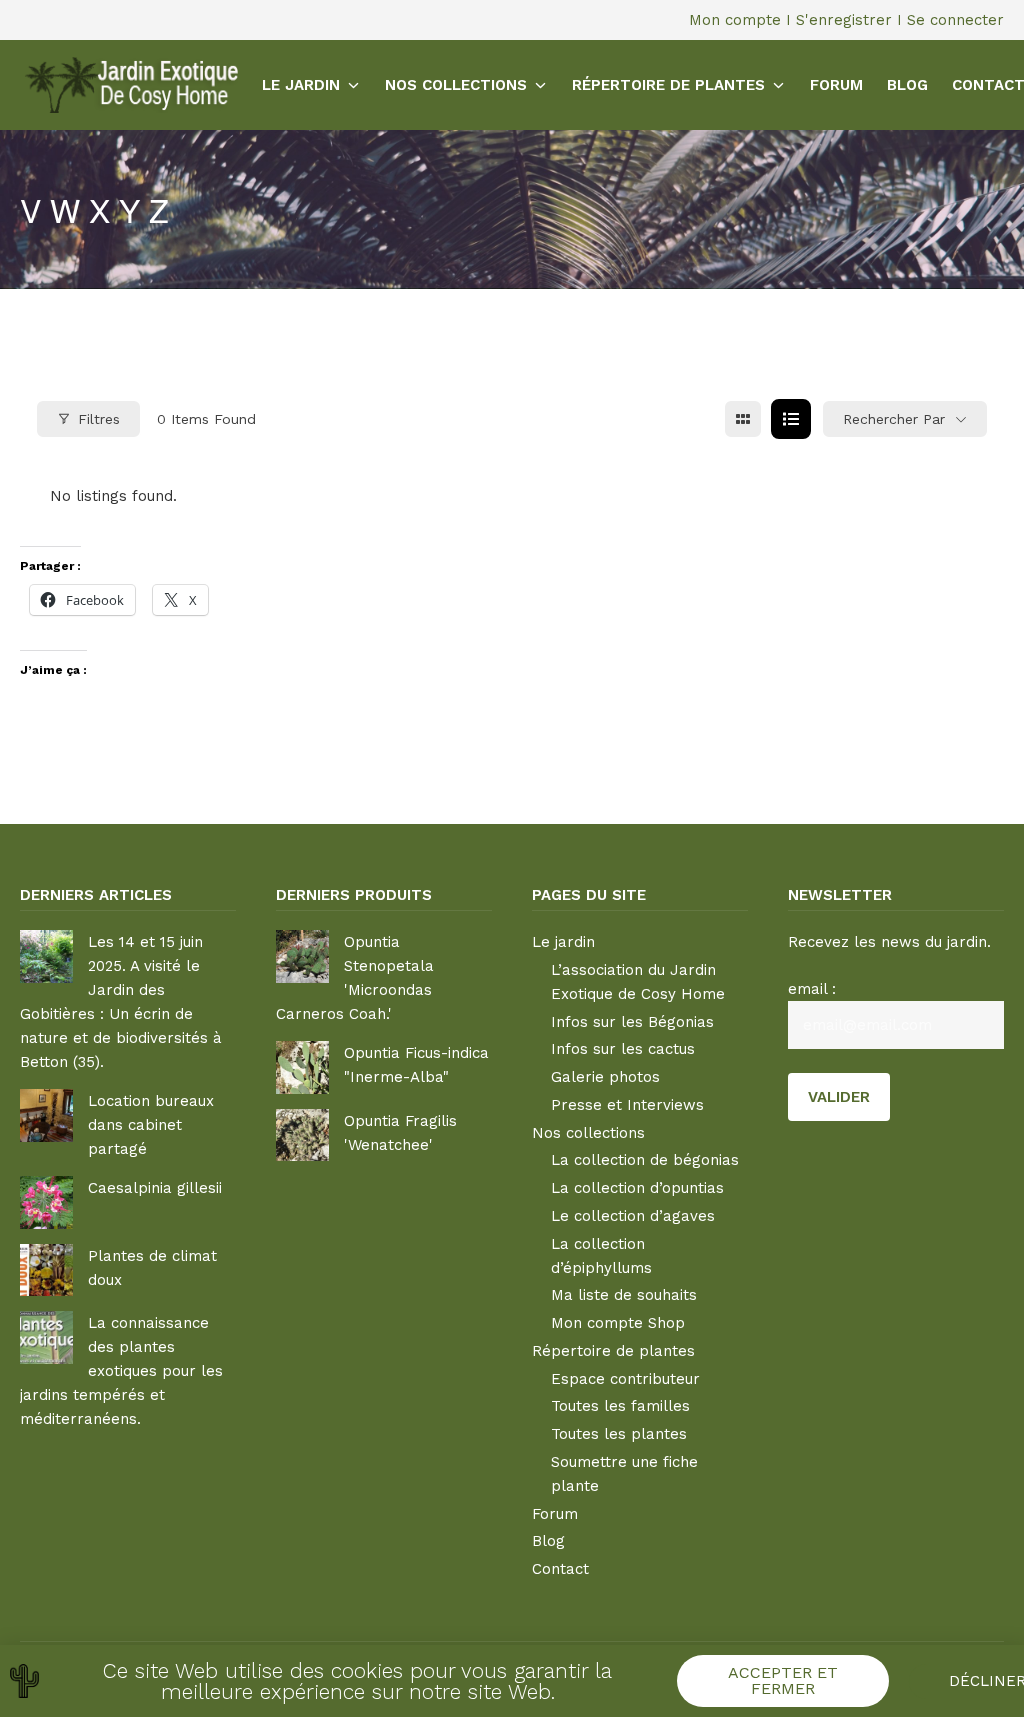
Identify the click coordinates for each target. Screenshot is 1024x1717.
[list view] (791, 419)
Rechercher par (894, 419)
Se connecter (955, 20)
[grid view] (743, 419)
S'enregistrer (844, 20)
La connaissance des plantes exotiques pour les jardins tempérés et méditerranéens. (121, 1371)
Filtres (99, 419)
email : (812, 989)
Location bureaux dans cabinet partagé (151, 1125)
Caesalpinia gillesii (155, 1188)
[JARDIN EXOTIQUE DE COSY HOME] (129, 84)
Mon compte (735, 20)
